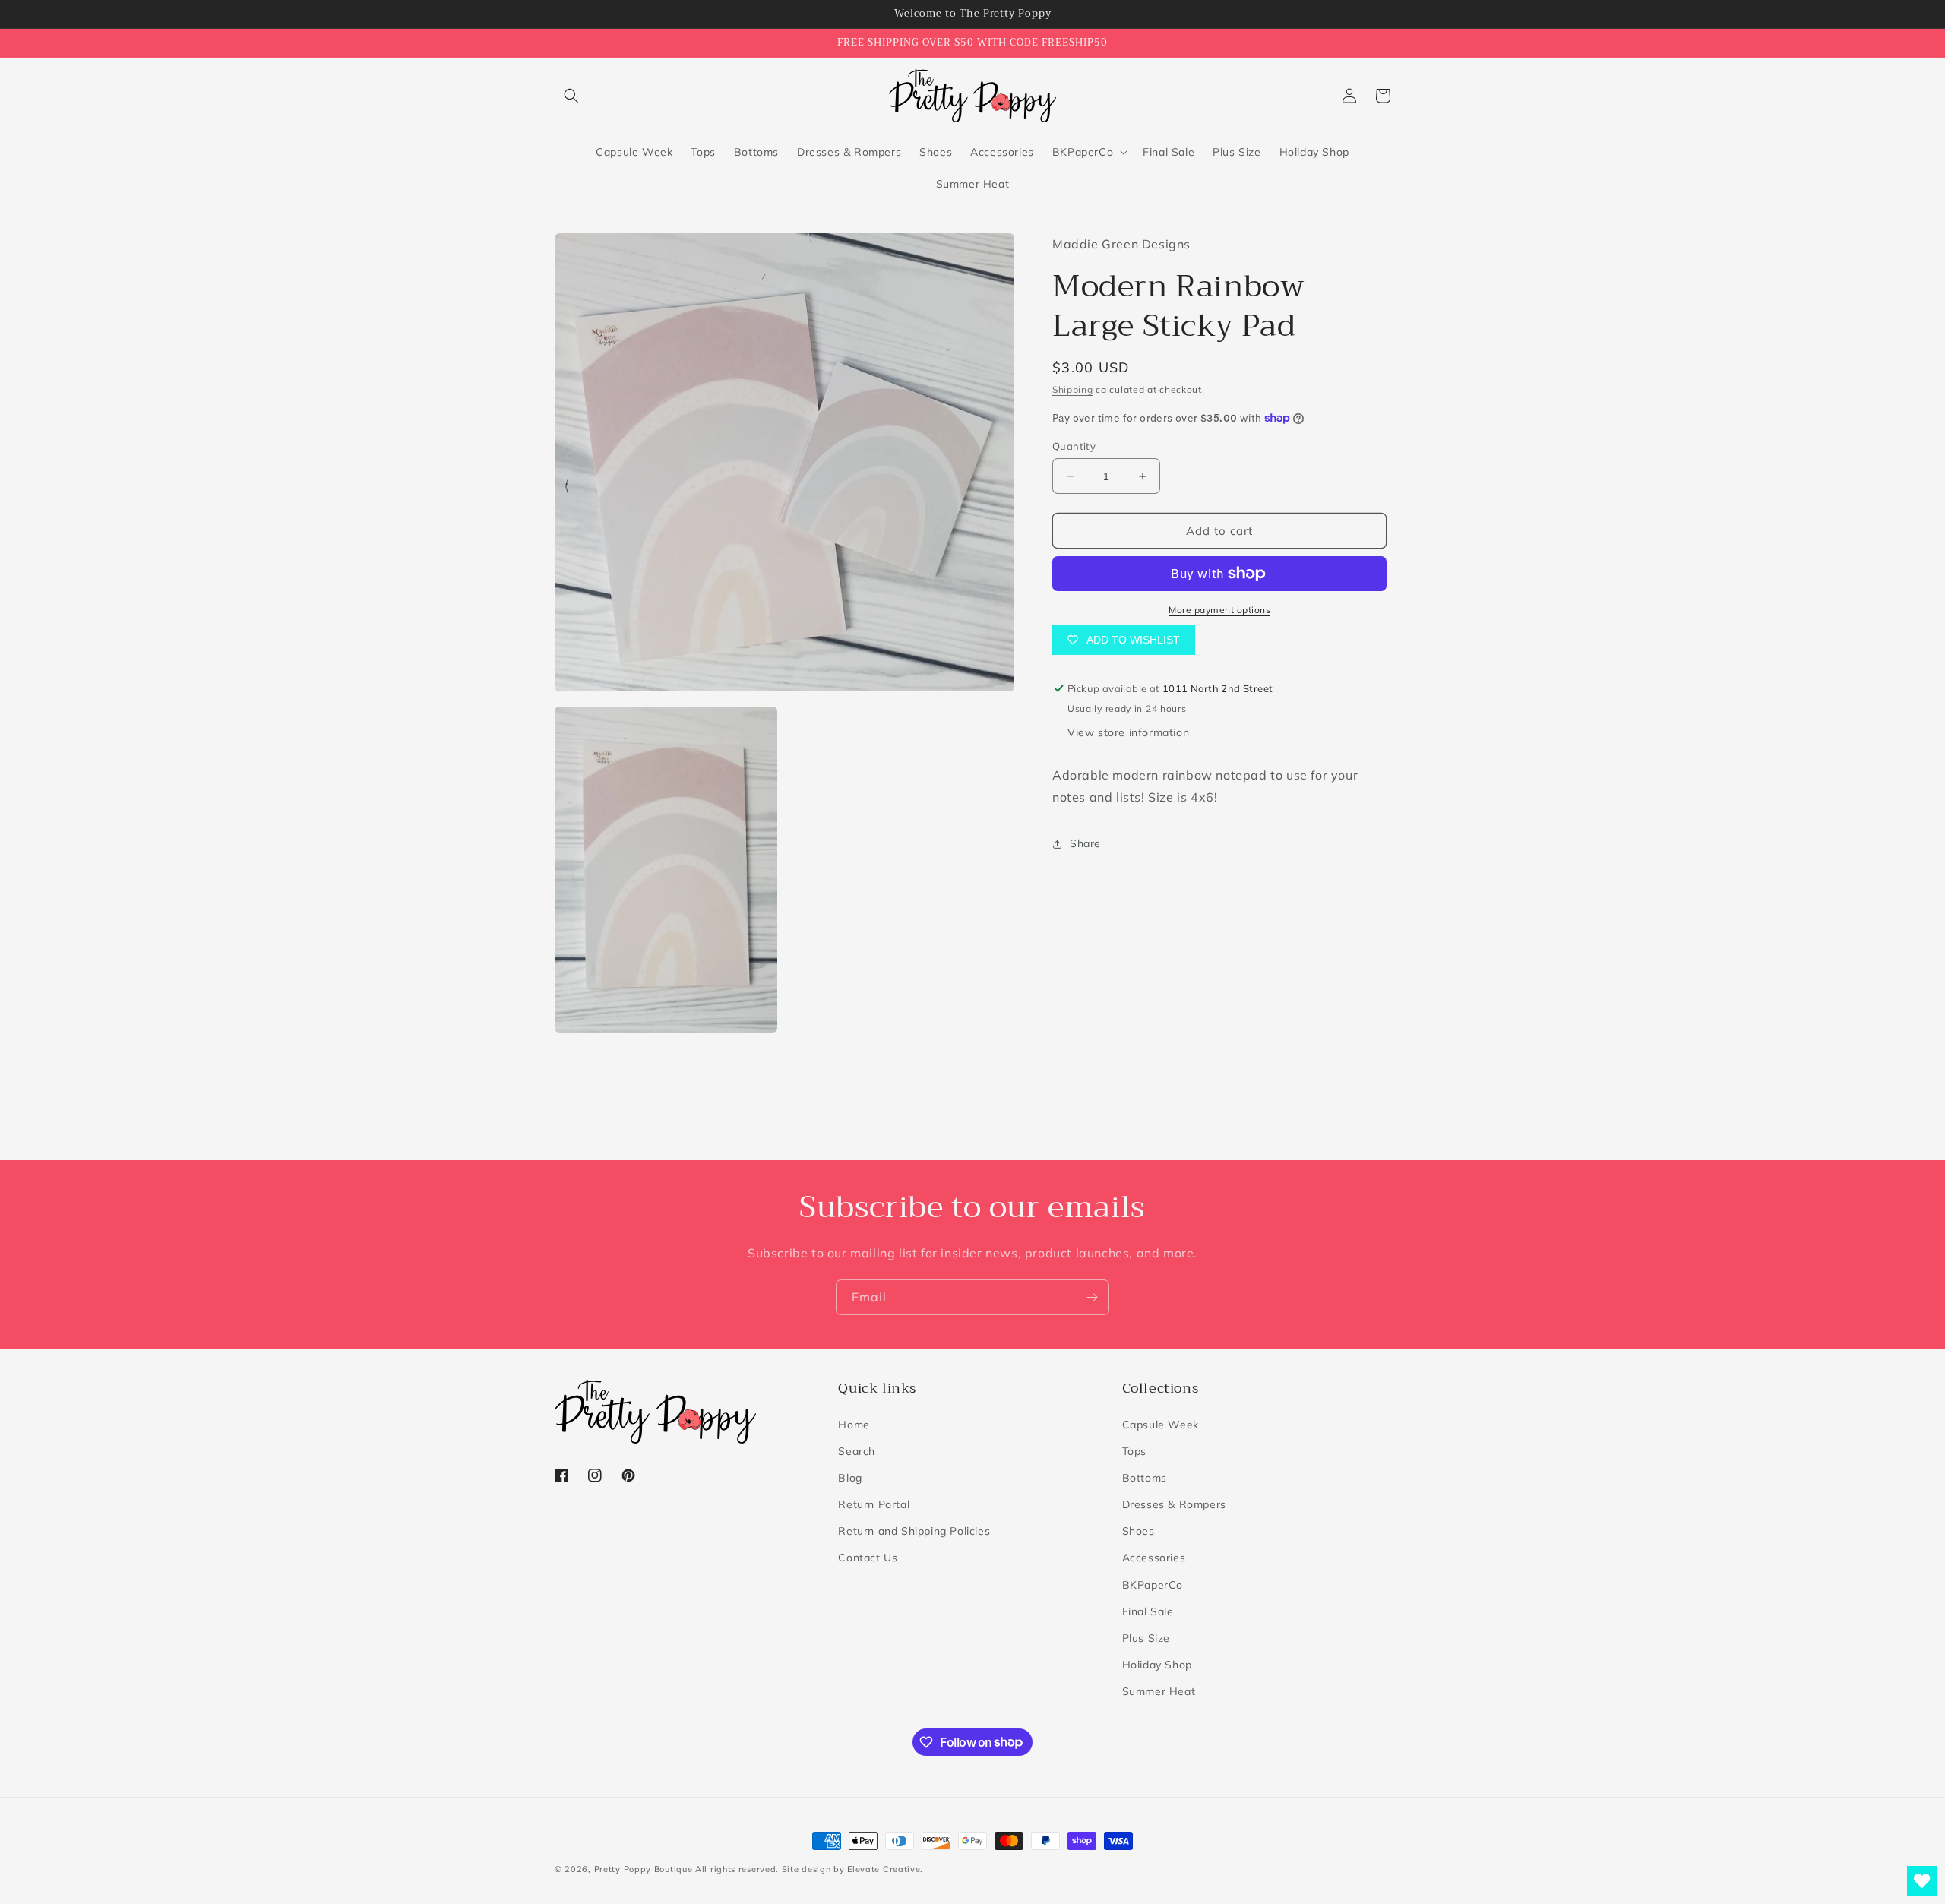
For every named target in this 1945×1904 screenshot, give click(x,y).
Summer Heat (1159, 1691)
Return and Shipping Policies (914, 1531)
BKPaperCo (1153, 1585)
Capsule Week (1161, 1425)
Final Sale (1148, 1611)
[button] (571, 96)
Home (854, 1425)
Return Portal (874, 1504)
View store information (1128, 732)
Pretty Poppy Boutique (644, 1869)
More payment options (1219, 610)
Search (857, 1451)
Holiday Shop (1157, 1665)
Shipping (1073, 389)
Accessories (1154, 1558)
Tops (1134, 1451)
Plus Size (1146, 1638)
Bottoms (1145, 1478)
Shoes (1139, 1531)
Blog (850, 1478)
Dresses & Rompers (1174, 1504)
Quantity (1074, 446)
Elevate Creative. (885, 1869)
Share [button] (1085, 843)
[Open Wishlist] (1922, 1881)
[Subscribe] (1092, 1297)
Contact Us (868, 1558)
